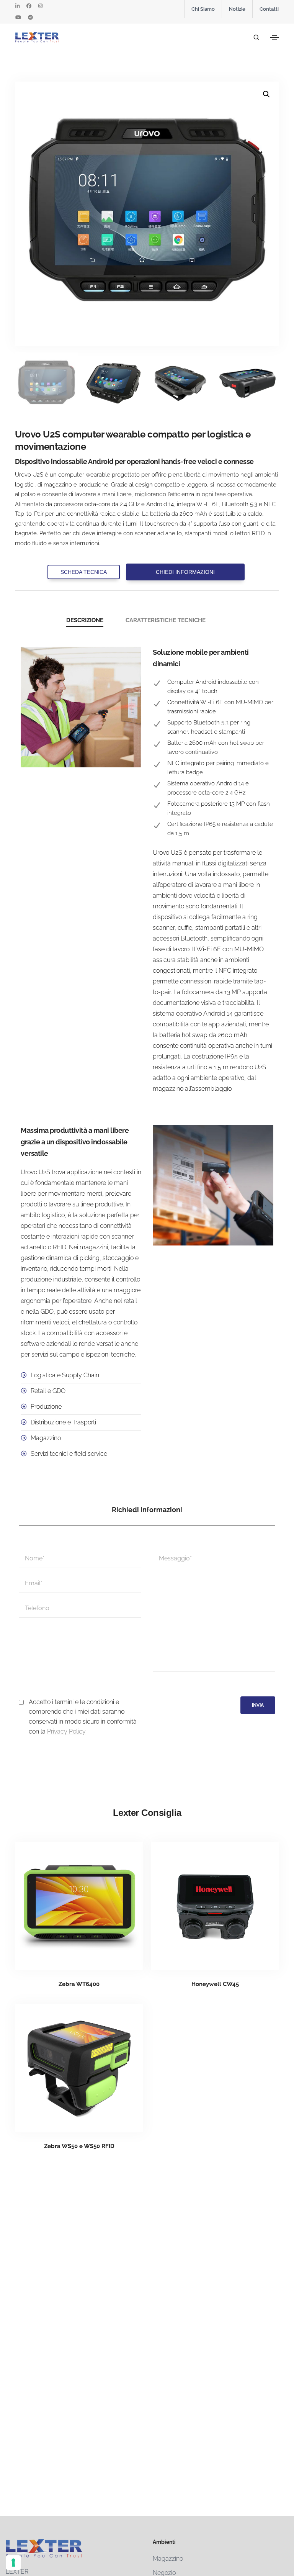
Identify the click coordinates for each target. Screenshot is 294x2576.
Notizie (237, 9)
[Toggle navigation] (274, 38)
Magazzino (168, 2559)
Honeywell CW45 (215, 1984)
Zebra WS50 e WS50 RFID (79, 2146)
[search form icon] (255, 38)
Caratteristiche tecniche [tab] (166, 620)
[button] (266, 94)
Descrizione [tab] (85, 620)
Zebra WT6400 (79, 1984)
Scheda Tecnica (84, 572)
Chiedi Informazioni (185, 572)
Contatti (269, 9)
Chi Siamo (203, 9)
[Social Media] (17, 6)
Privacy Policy (66, 1731)
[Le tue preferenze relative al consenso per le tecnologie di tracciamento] (13, 2563)
